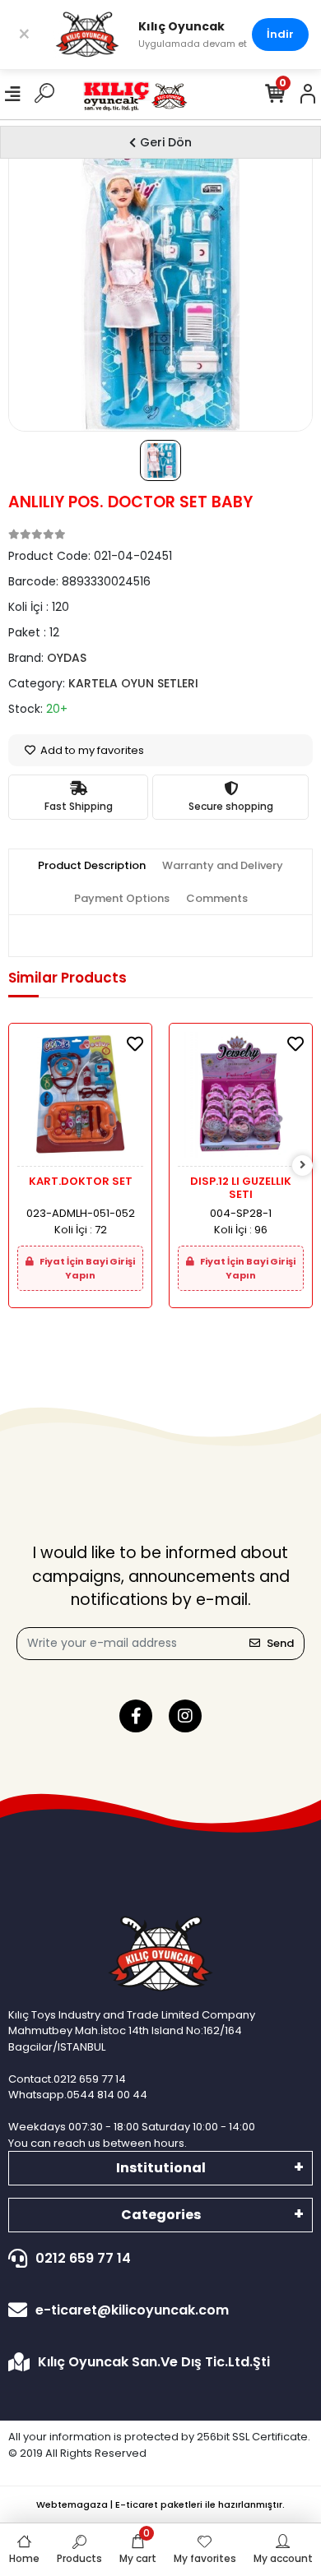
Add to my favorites (91, 750)
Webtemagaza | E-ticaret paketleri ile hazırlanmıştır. (160, 2504)
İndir (280, 34)
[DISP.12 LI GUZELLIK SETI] (241, 1099)
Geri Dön (166, 142)
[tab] (92, 866)
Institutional (161, 2168)
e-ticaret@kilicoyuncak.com (132, 2310)
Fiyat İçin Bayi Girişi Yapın (86, 1268)
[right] (303, 1165)
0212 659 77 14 (83, 2258)
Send (280, 1643)
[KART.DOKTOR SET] (80, 1099)
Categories (161, 2215)
